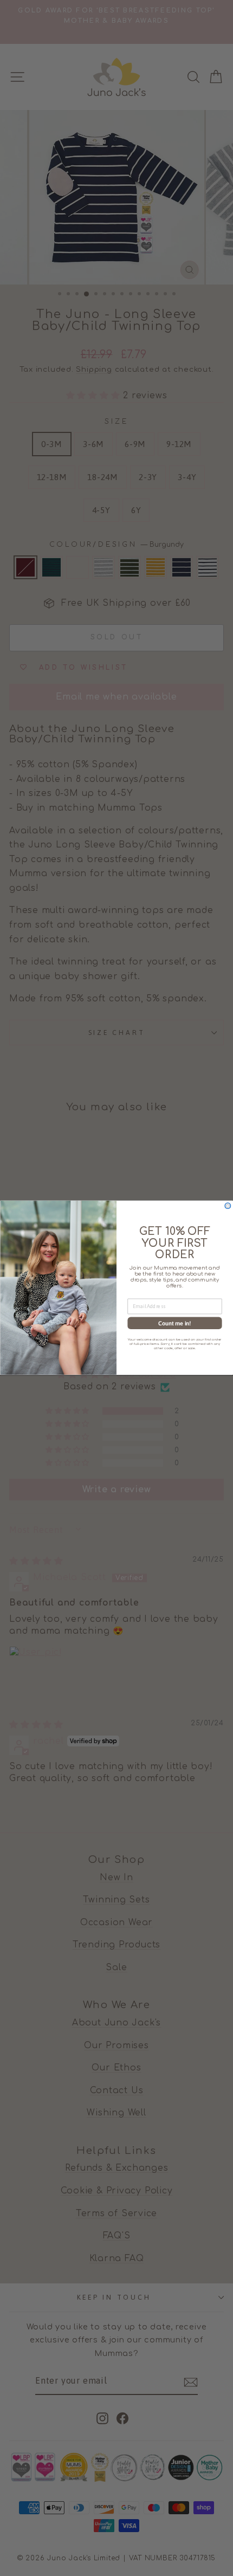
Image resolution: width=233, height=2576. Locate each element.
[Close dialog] (228, 1206)
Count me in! (174, 1323)
